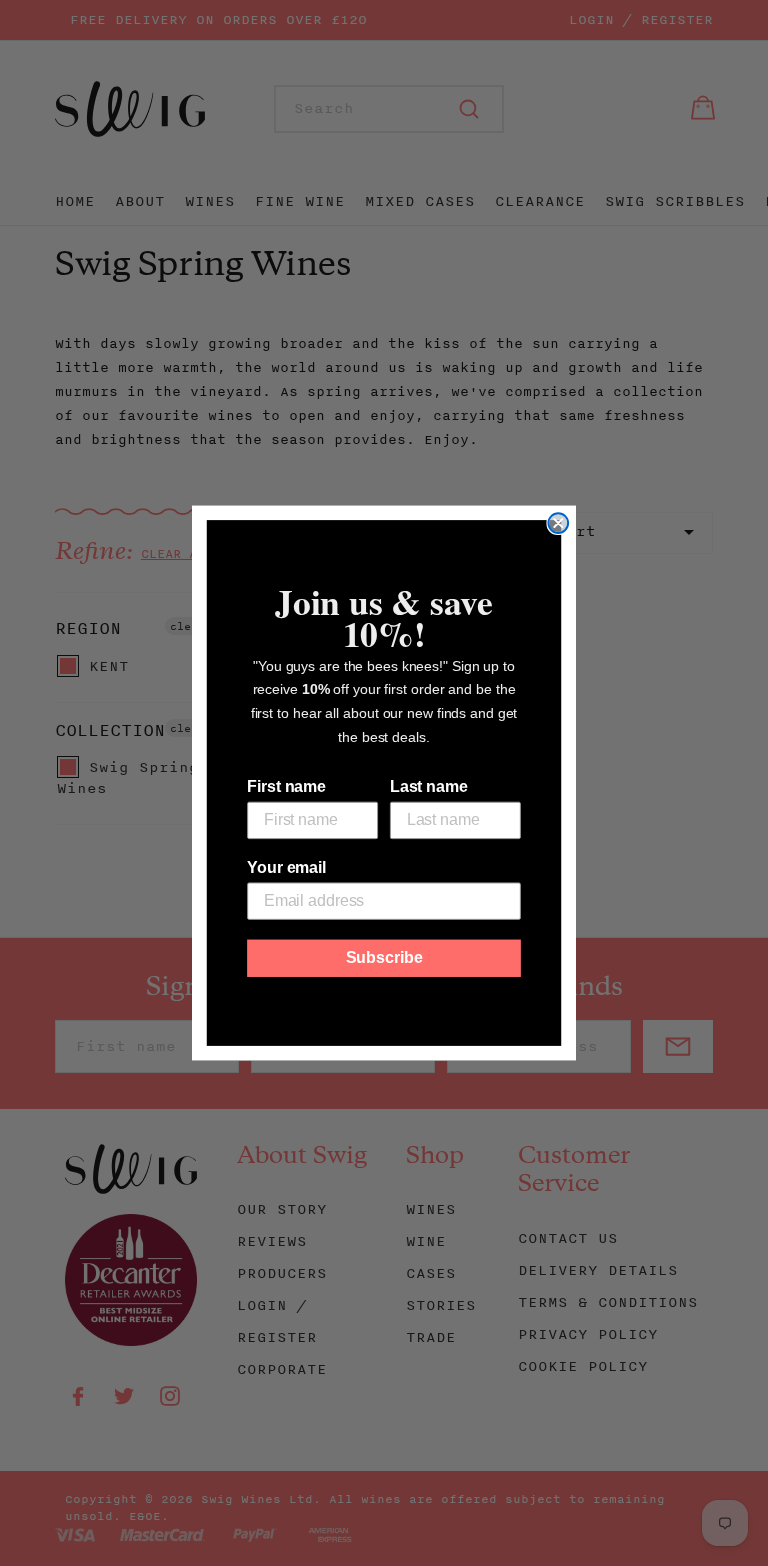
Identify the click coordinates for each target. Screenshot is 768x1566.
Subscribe (384, 957)
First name (286, 786)
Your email (286, 867)
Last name (429, 786)
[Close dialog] (558, 523)
